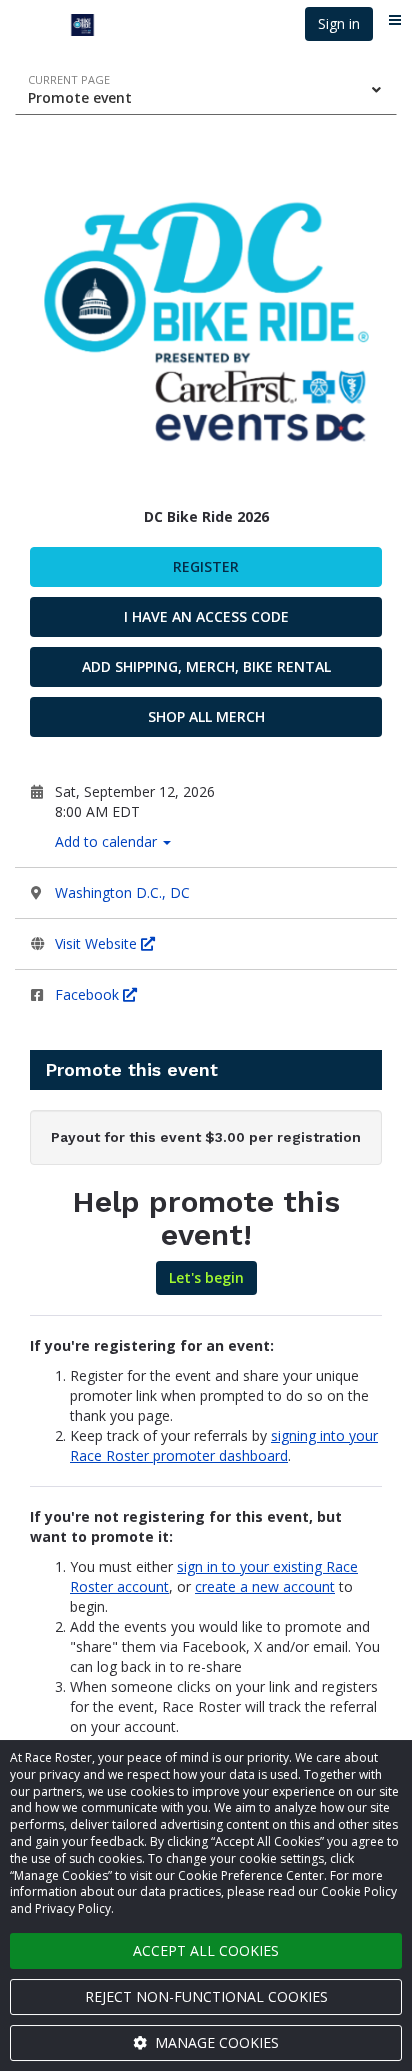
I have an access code (206, 616)
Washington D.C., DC (122, 892)
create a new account (265, 1586)
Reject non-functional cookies (206, 1996)
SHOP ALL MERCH (206, 716)
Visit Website (98, 943)
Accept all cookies (206, 1950)
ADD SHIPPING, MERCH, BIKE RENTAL (206, 666)
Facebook (89, 994)
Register (206, 566)
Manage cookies (215, 2042)
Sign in (339, 23)
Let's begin (206, 1277)
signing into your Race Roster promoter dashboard (224, 1445)
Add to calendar (108, 841)
